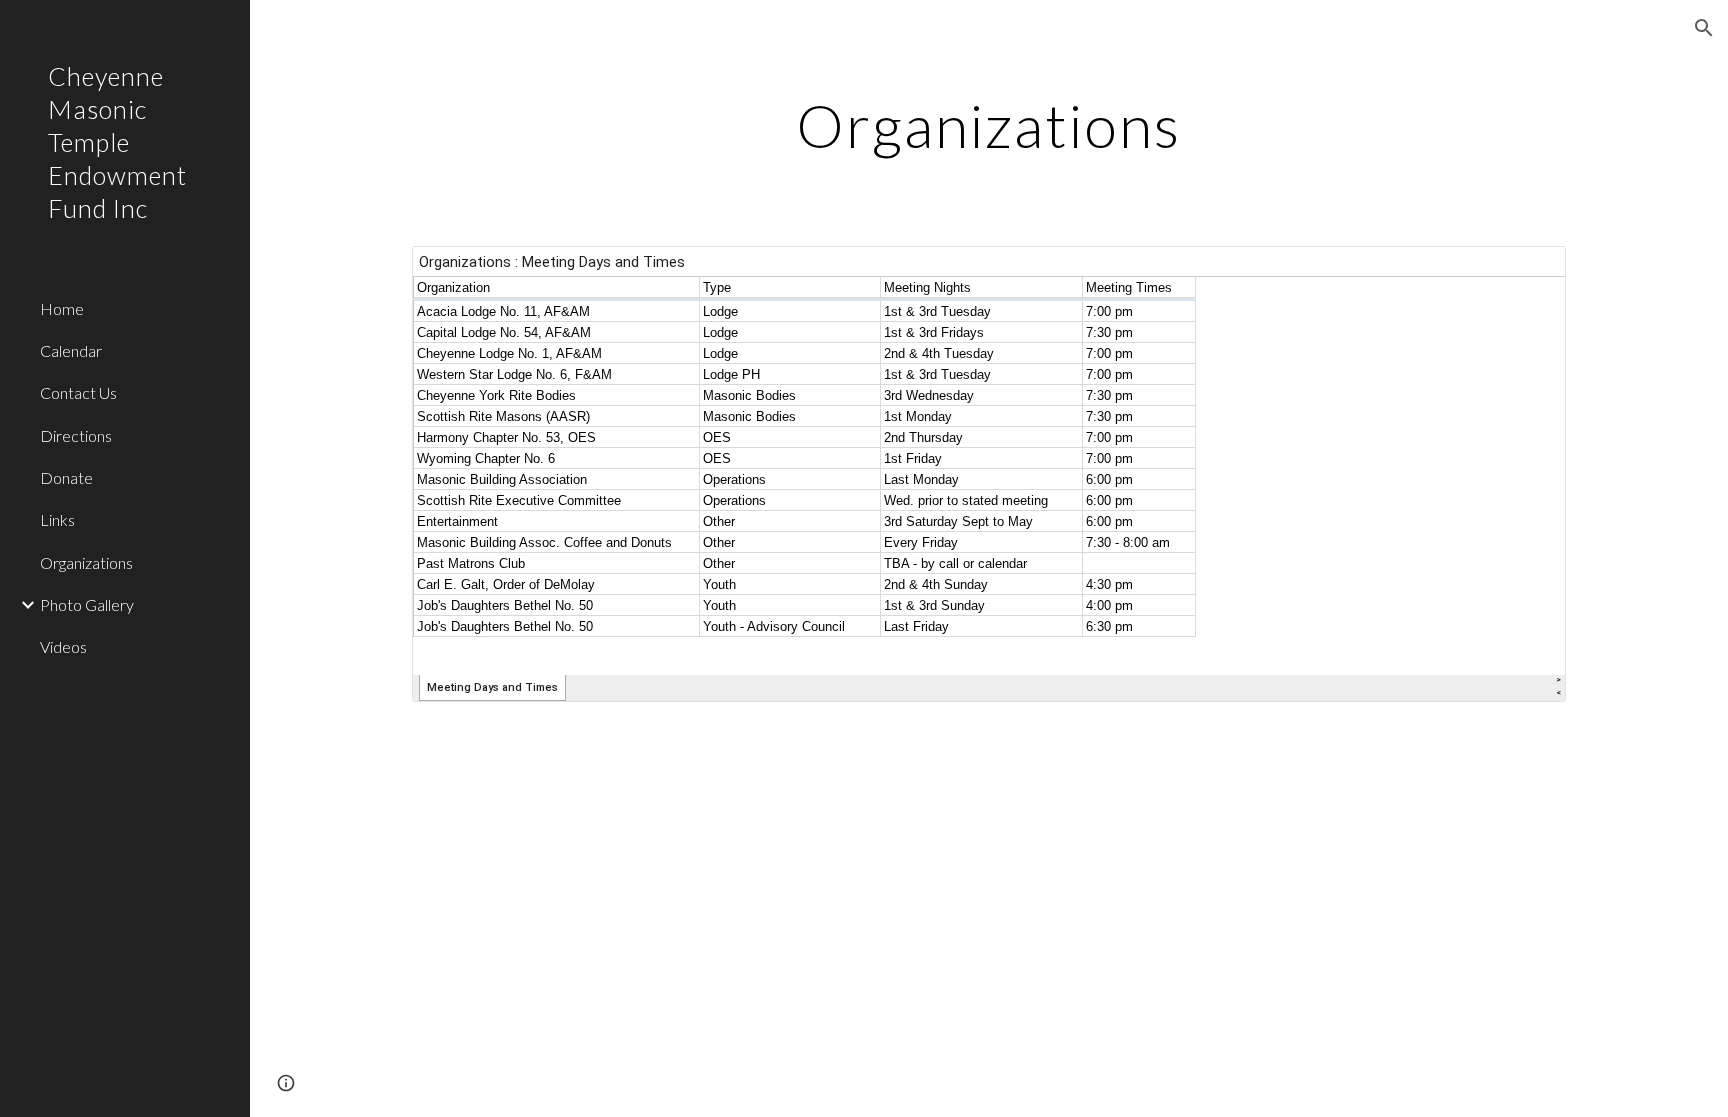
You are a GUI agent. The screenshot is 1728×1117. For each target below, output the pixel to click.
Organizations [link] (86, 562)
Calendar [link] (71, 350)
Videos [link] (63, 646)
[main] (989, 125)
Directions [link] (76, 435)
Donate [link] (66, 477)
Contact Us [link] (78, 392)
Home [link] (62, 308)
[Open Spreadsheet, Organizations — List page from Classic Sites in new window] (1528, 272)
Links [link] (57, 519)
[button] (1704, 28)
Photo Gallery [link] (87, 604)
